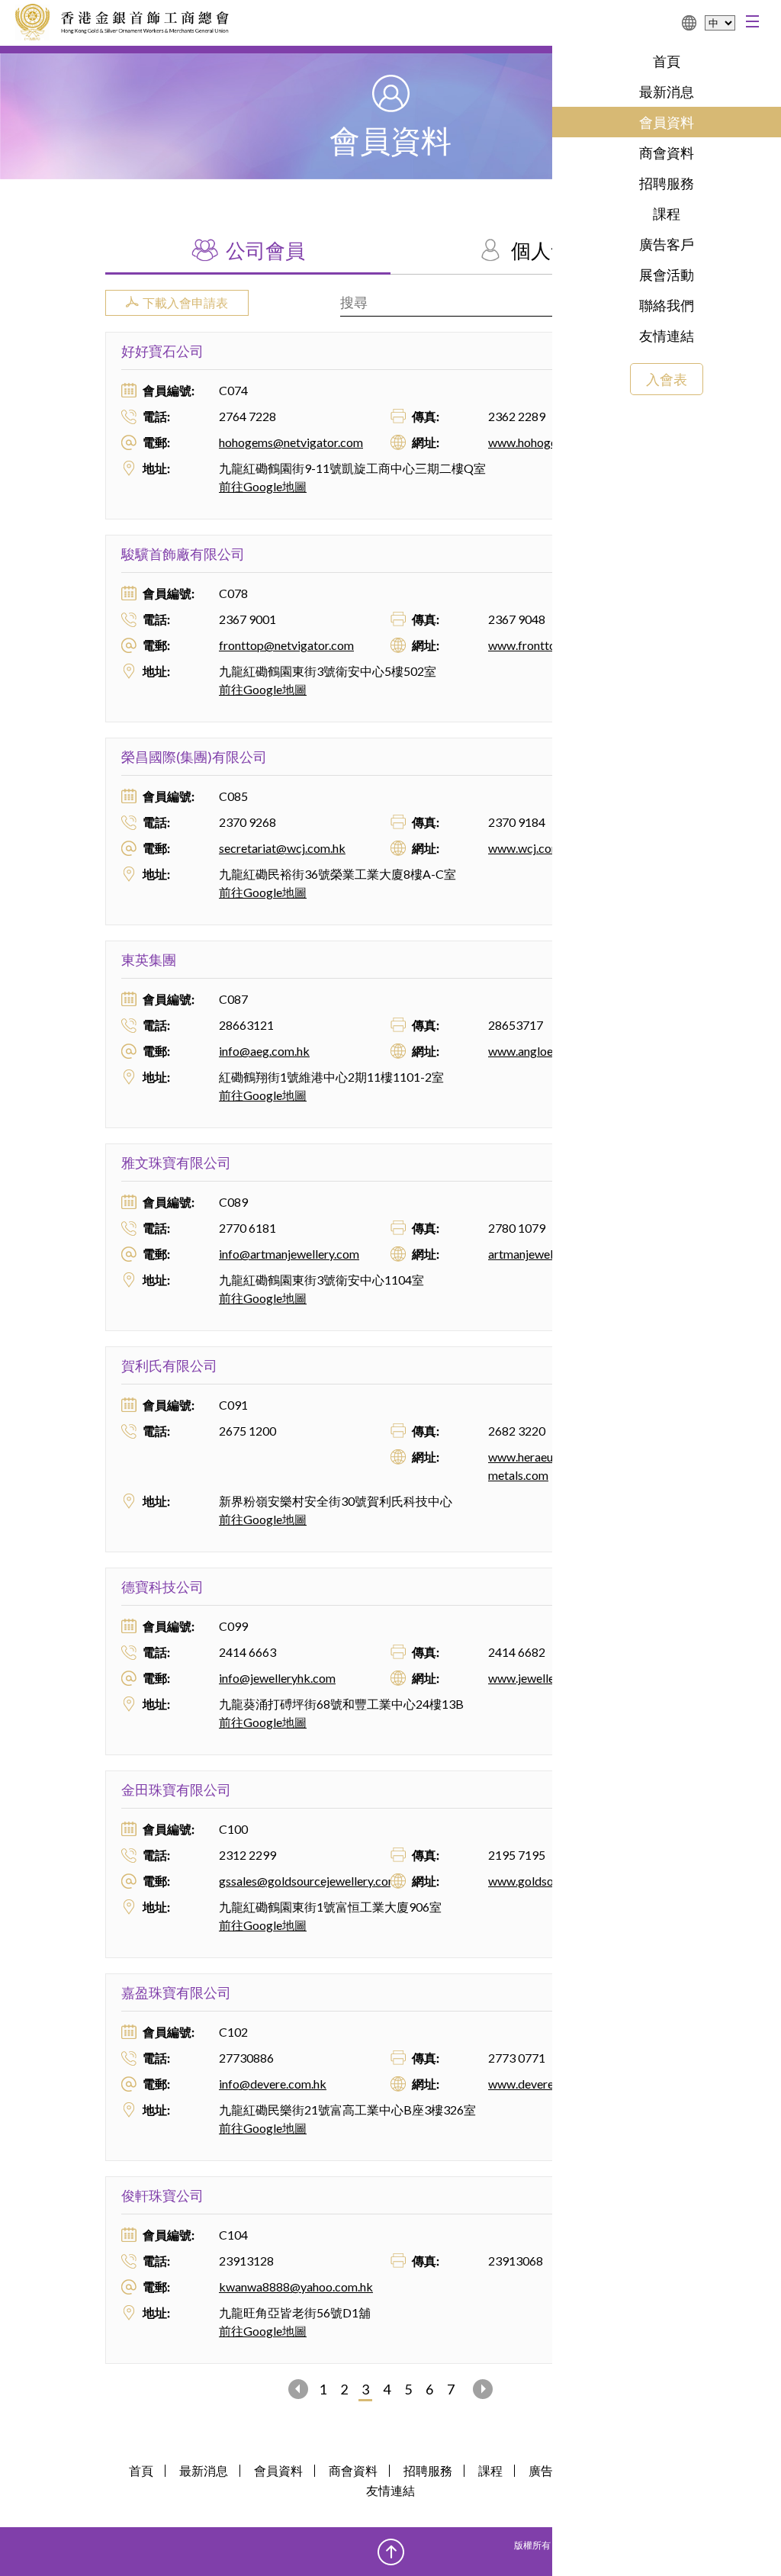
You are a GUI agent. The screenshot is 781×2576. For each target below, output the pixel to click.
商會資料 (667, 153)
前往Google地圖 (263, 486)
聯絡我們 (667, 305)
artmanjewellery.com (543, 1254)
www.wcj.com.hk (532, 848)
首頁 (667, 61)
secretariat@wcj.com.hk (282, 848)
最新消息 (667, 92)
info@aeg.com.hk (264, 1051)
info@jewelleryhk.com (277, 1678)
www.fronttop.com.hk (546, 645)
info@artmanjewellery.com (289, 1254)
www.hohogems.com (543, 442)
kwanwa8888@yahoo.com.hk (296, 2287)
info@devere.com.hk (273, 2084)
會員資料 (667, 122)
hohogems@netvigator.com (291, 442)
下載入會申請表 (185, 302)
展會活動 (667, 275)
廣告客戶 (667, 244)
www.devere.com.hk (541, 2084)
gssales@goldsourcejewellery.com (309, 1881)
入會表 (667, 379)
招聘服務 (667, 183)
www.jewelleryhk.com (546, 1678)
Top (391, 2552)
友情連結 (667, 336)
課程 (667, 214)
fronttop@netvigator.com (286, 645)
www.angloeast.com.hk (549, 1051)
